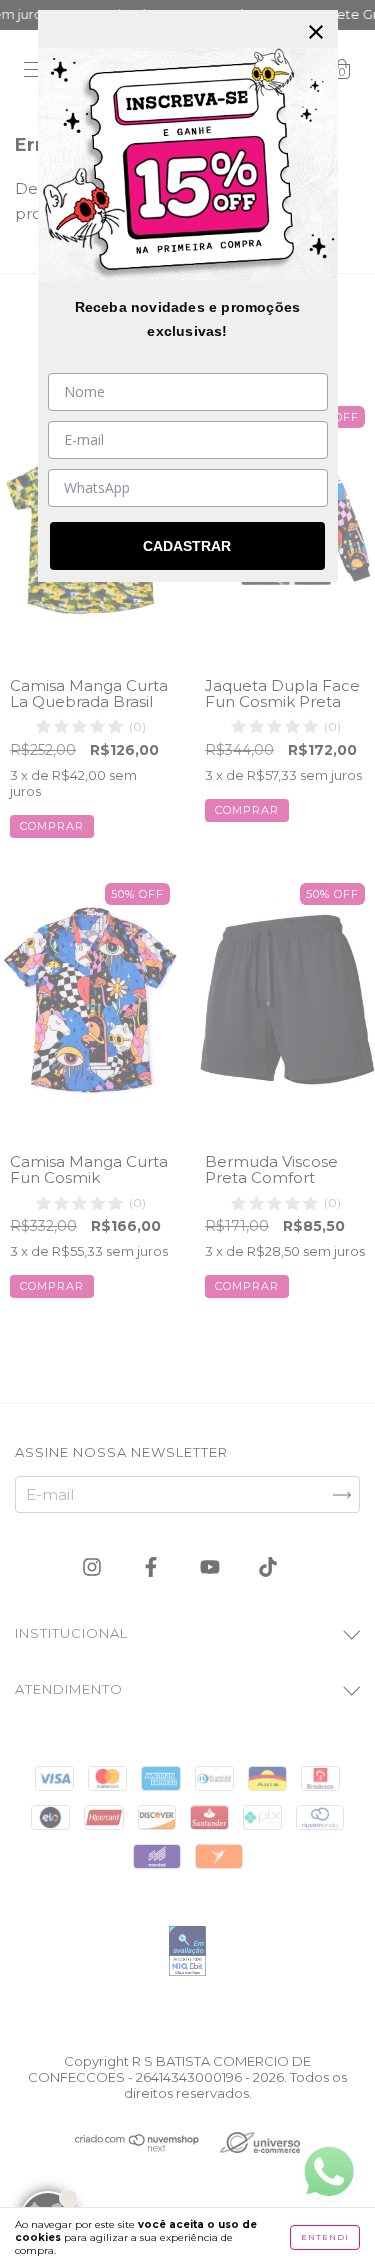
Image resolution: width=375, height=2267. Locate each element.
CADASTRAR (187, 546)
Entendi (325, 2237)
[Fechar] (316, 32)
